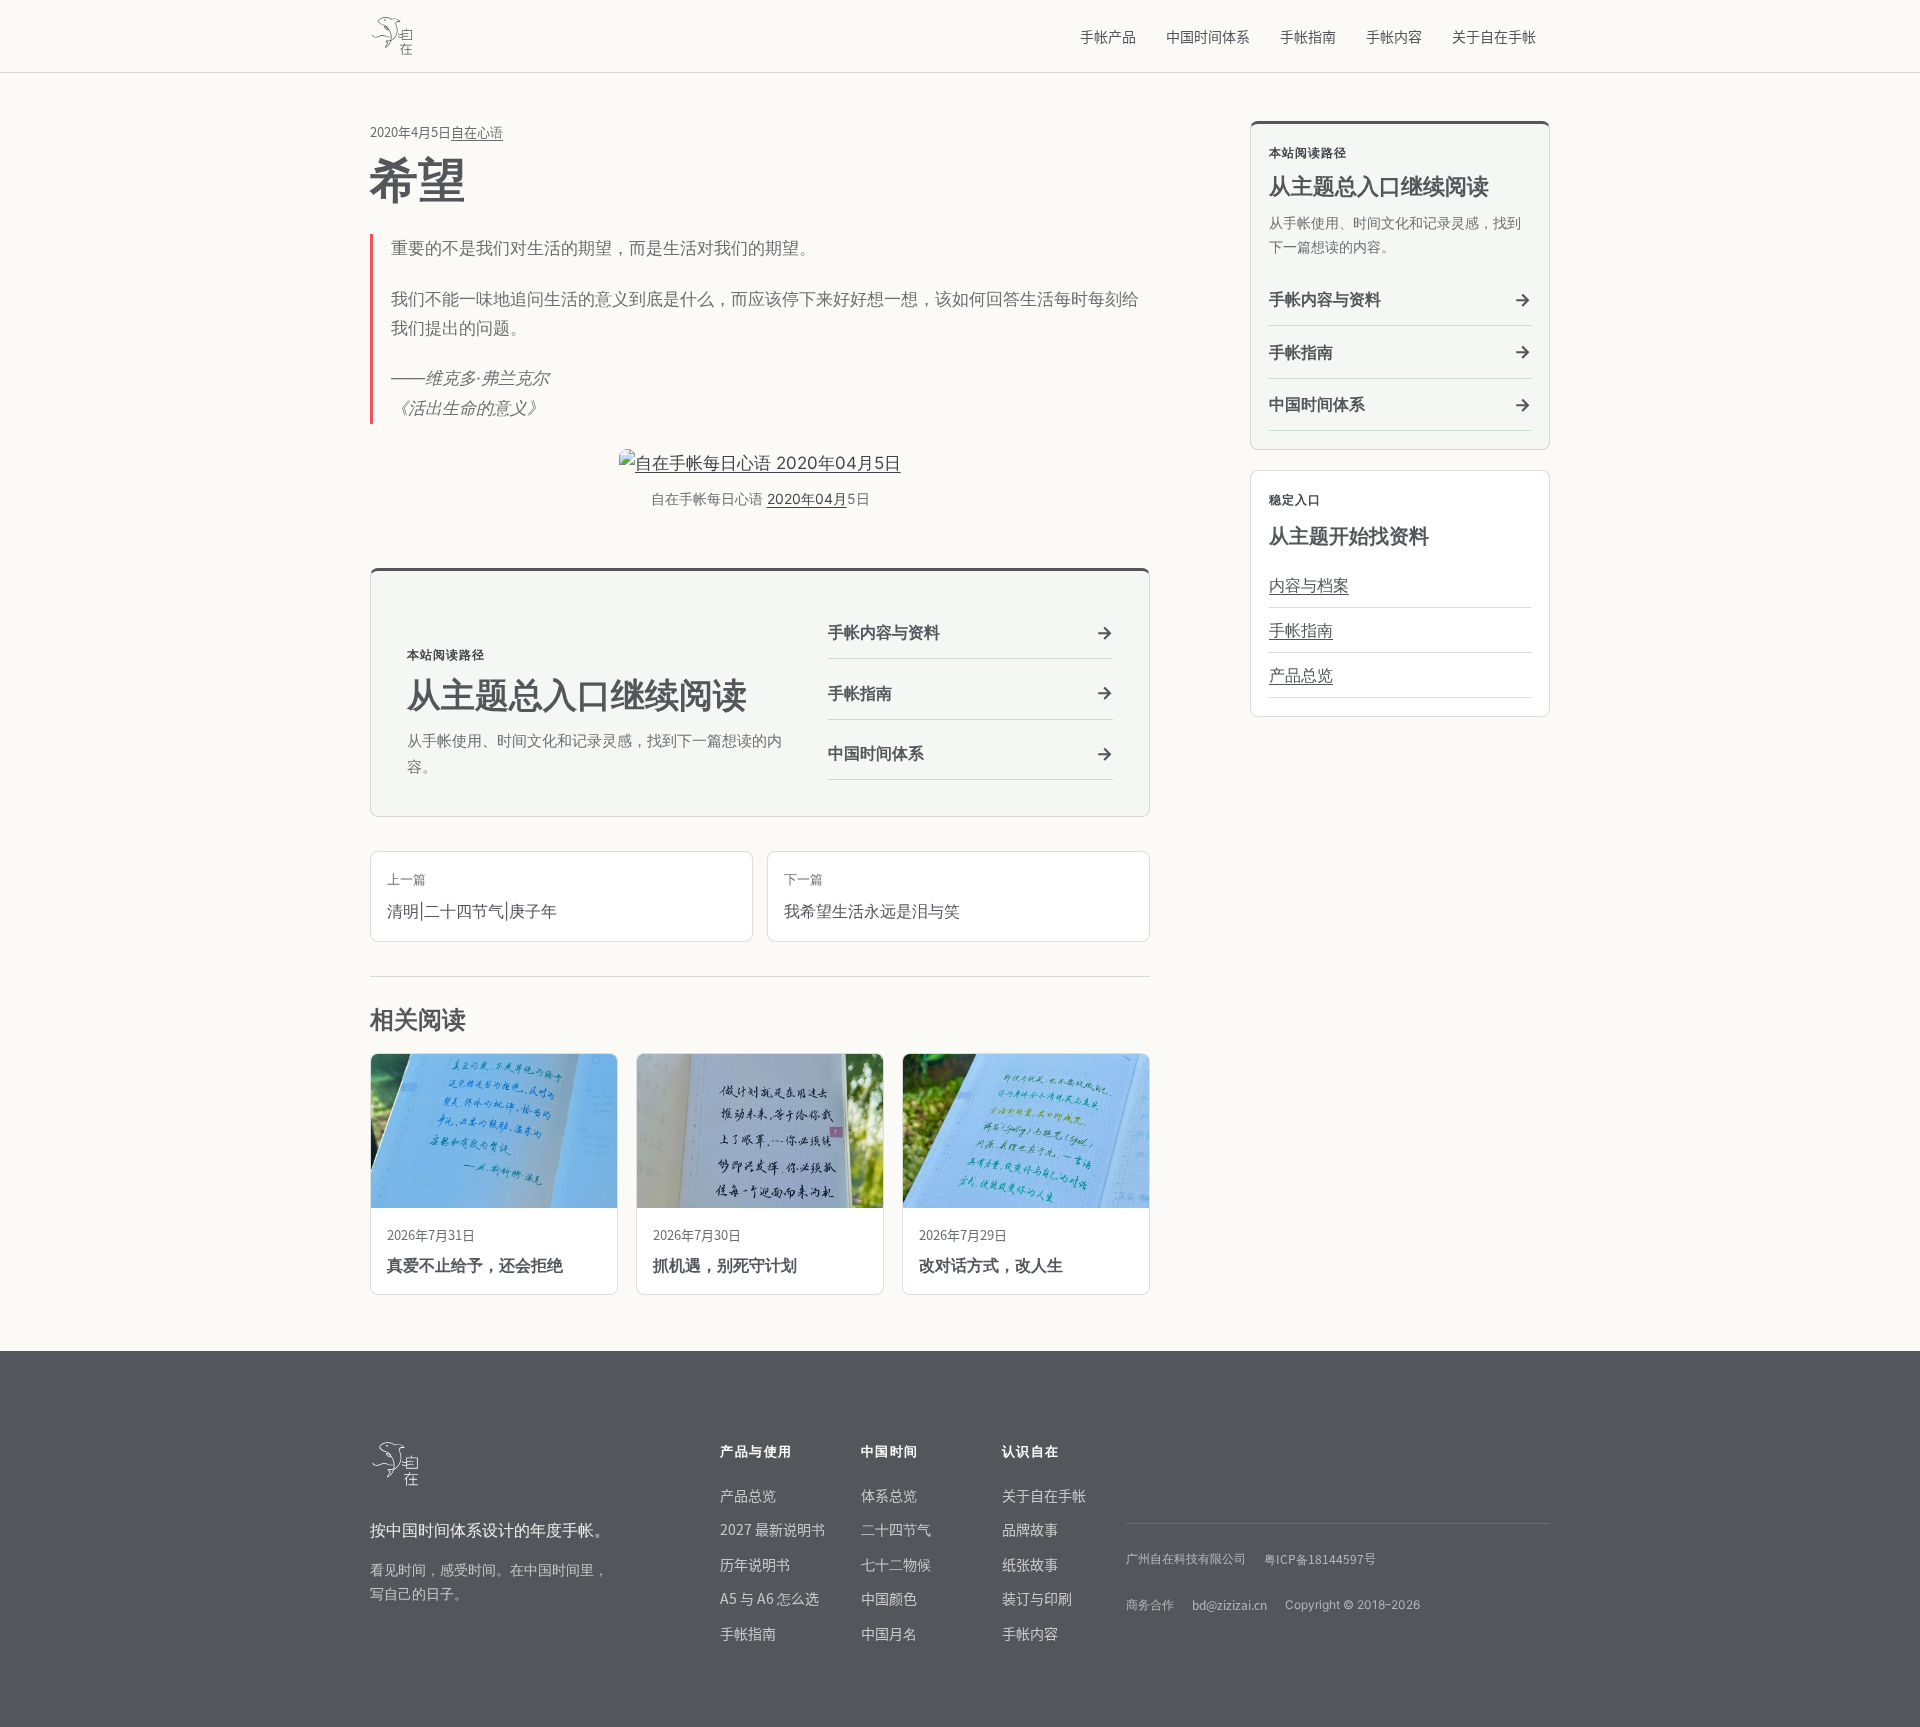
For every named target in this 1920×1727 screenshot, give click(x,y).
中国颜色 (889, 1598)
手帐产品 (1108, 36)
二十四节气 (896, 1529)
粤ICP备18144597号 (1320, 1558)
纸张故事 (1030, 1564)
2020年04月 (807, 498)
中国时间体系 (1208, 36)
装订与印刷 (1037, 1598)
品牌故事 (1030, 1529)
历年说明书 (755, 1564)
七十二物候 (896, 1564)
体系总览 (889, 1495)
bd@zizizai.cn (1229, 1604)
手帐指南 (1308, 36)
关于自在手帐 (1494, 36)
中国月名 (889, 1633)
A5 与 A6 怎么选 (769, 1598)
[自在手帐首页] (392, 36)
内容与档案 (1309, 585)
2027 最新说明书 (772, 1529)
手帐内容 (1394, 36)
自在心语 (477, 131)
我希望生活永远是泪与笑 (872, 896)
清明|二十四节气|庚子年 (472, 896)
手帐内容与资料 (970, 632)
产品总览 (1301, 675)
